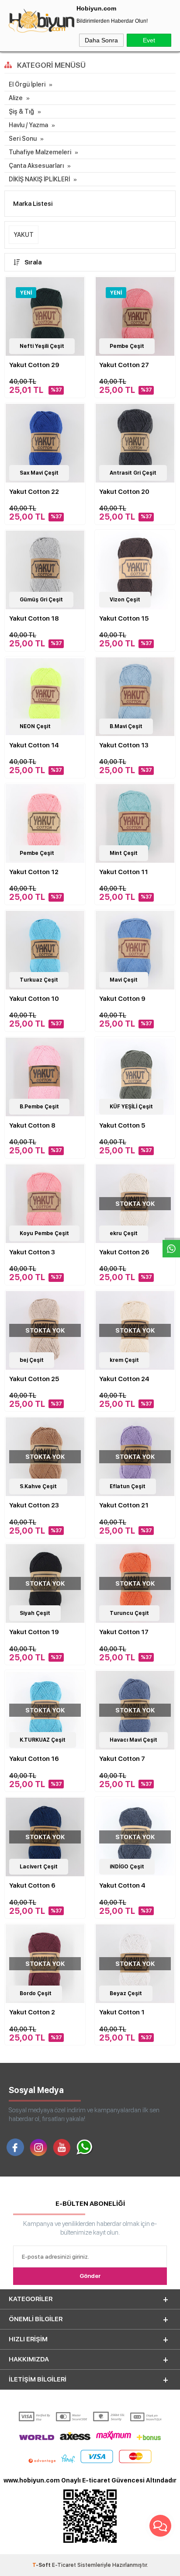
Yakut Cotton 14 (34, 745)
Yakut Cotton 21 (124, 1505)
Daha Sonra (101, 40)
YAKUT (24, 235)
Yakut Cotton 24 (124, 1379)
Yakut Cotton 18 (34, 618)
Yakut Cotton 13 (124, 745)
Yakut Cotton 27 (124, 365)
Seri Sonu (23, 139)
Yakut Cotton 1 (122, 2012)
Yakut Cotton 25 (34, 1379)
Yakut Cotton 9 (122, 999)
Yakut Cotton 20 (124, 492)
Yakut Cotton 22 (34, 492)
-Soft (42, 2565)
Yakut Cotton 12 (34, 872)
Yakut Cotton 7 (122, 1759)
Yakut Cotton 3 (32, 1252)
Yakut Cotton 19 (34, 1632)
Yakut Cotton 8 (32, 1125)
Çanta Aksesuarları (36, 166)
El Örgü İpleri (27, 84)
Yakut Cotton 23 (34, 1505)
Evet (149, 40)
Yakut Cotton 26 (124, 1252)
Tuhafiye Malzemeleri (40, 152)
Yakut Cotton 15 (124, 618)
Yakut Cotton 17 (124, 1632)
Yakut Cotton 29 (34, 365)
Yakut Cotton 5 (122, 1125)
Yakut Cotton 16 (34, 1759)
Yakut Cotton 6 (32, 1885)
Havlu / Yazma (28, 125)
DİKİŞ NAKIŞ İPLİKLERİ (39, 179)
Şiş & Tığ (21, 111)
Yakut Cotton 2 (32, 2012)
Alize (16, 98)
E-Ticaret (64, 2565)
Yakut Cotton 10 (34, 999)
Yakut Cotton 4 (122, 1885)
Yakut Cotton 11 (124, 872)
